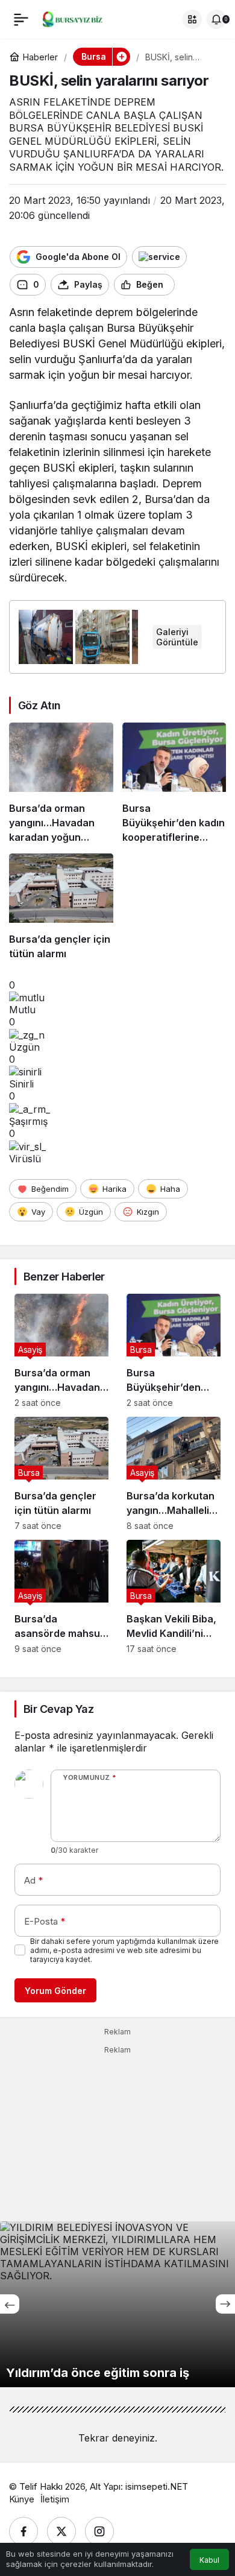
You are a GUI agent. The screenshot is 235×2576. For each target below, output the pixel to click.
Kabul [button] (209, 2560)
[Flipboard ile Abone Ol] (159, 257)
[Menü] (21, 19)
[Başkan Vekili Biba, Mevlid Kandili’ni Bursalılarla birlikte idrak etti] (174, 1597)
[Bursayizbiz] (80, 18)
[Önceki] (10, 2304)
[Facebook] (23, 2531)
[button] (192, 19)
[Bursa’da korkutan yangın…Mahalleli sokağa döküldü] (174, 1474)
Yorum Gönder (55, 1991)
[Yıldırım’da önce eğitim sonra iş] (117, 2304)
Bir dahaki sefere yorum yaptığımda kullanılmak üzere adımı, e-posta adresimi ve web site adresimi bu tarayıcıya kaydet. (124, 1950)
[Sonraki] (225, 2304)
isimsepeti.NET (157, 2486)
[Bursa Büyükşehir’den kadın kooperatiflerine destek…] (174, 783)
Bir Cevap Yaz (58, 1709)
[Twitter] (61, 2531)
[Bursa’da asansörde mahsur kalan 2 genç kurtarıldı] (61, 1597)
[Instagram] (99, 2531)
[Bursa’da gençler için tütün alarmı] (61, 907)
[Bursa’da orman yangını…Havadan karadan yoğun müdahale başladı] (61, 783)
